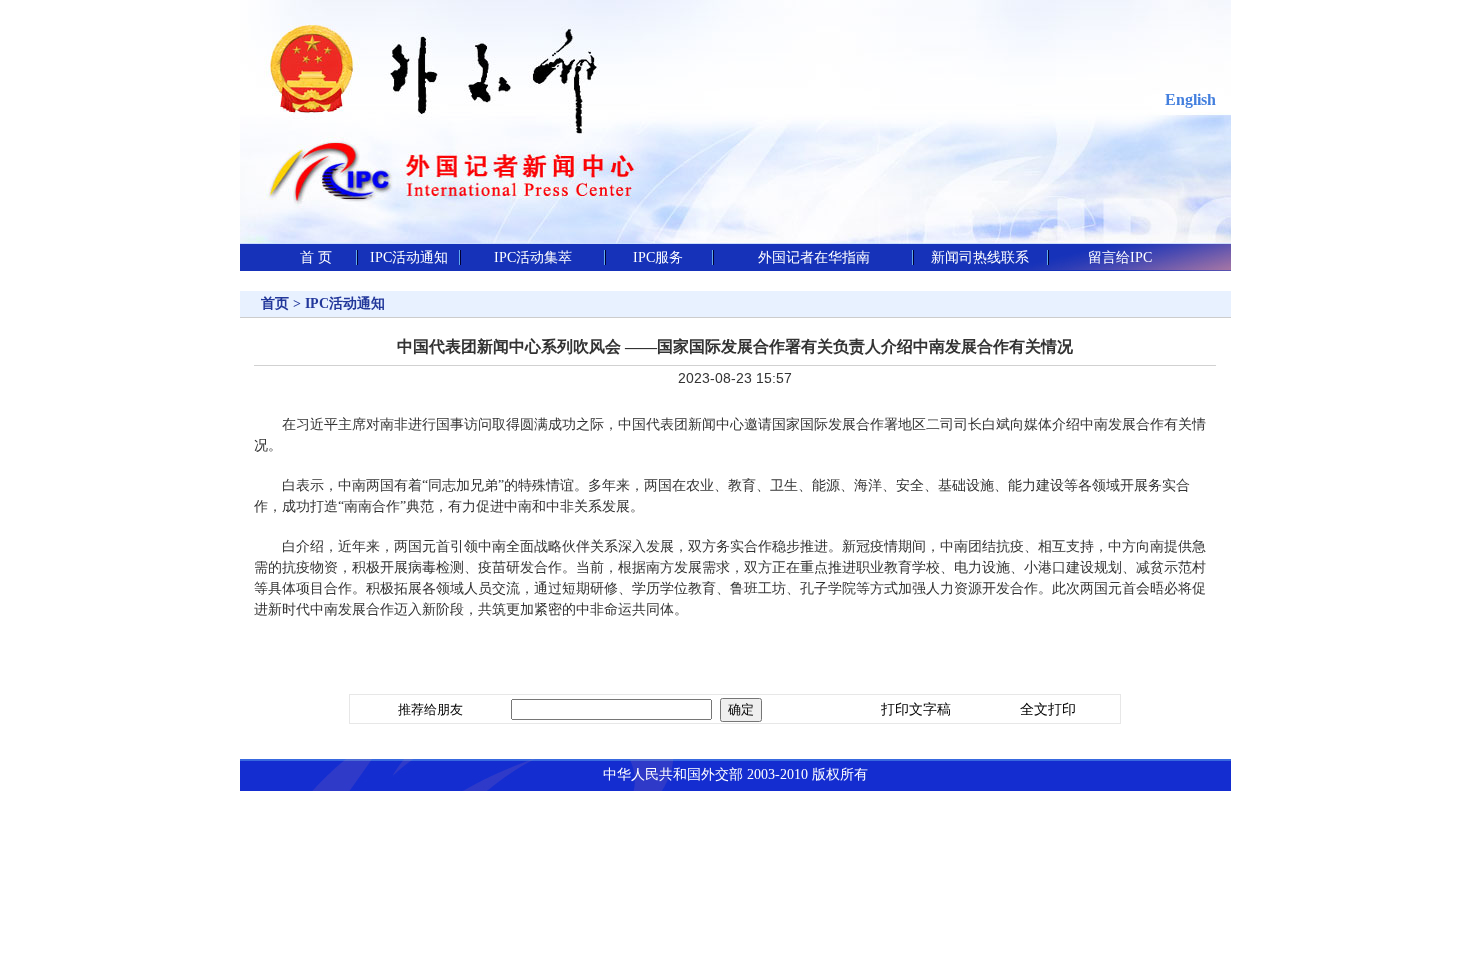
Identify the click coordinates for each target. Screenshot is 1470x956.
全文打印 (1048, 709)
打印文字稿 (916, 709)
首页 (275, 303)
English (1190, 99)
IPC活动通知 (409, 257)
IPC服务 (658, 257)
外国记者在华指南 (814, 257)
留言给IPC (1120, 257)
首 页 (316, 257)
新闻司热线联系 (980, 257)
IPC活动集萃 (533, 257)
